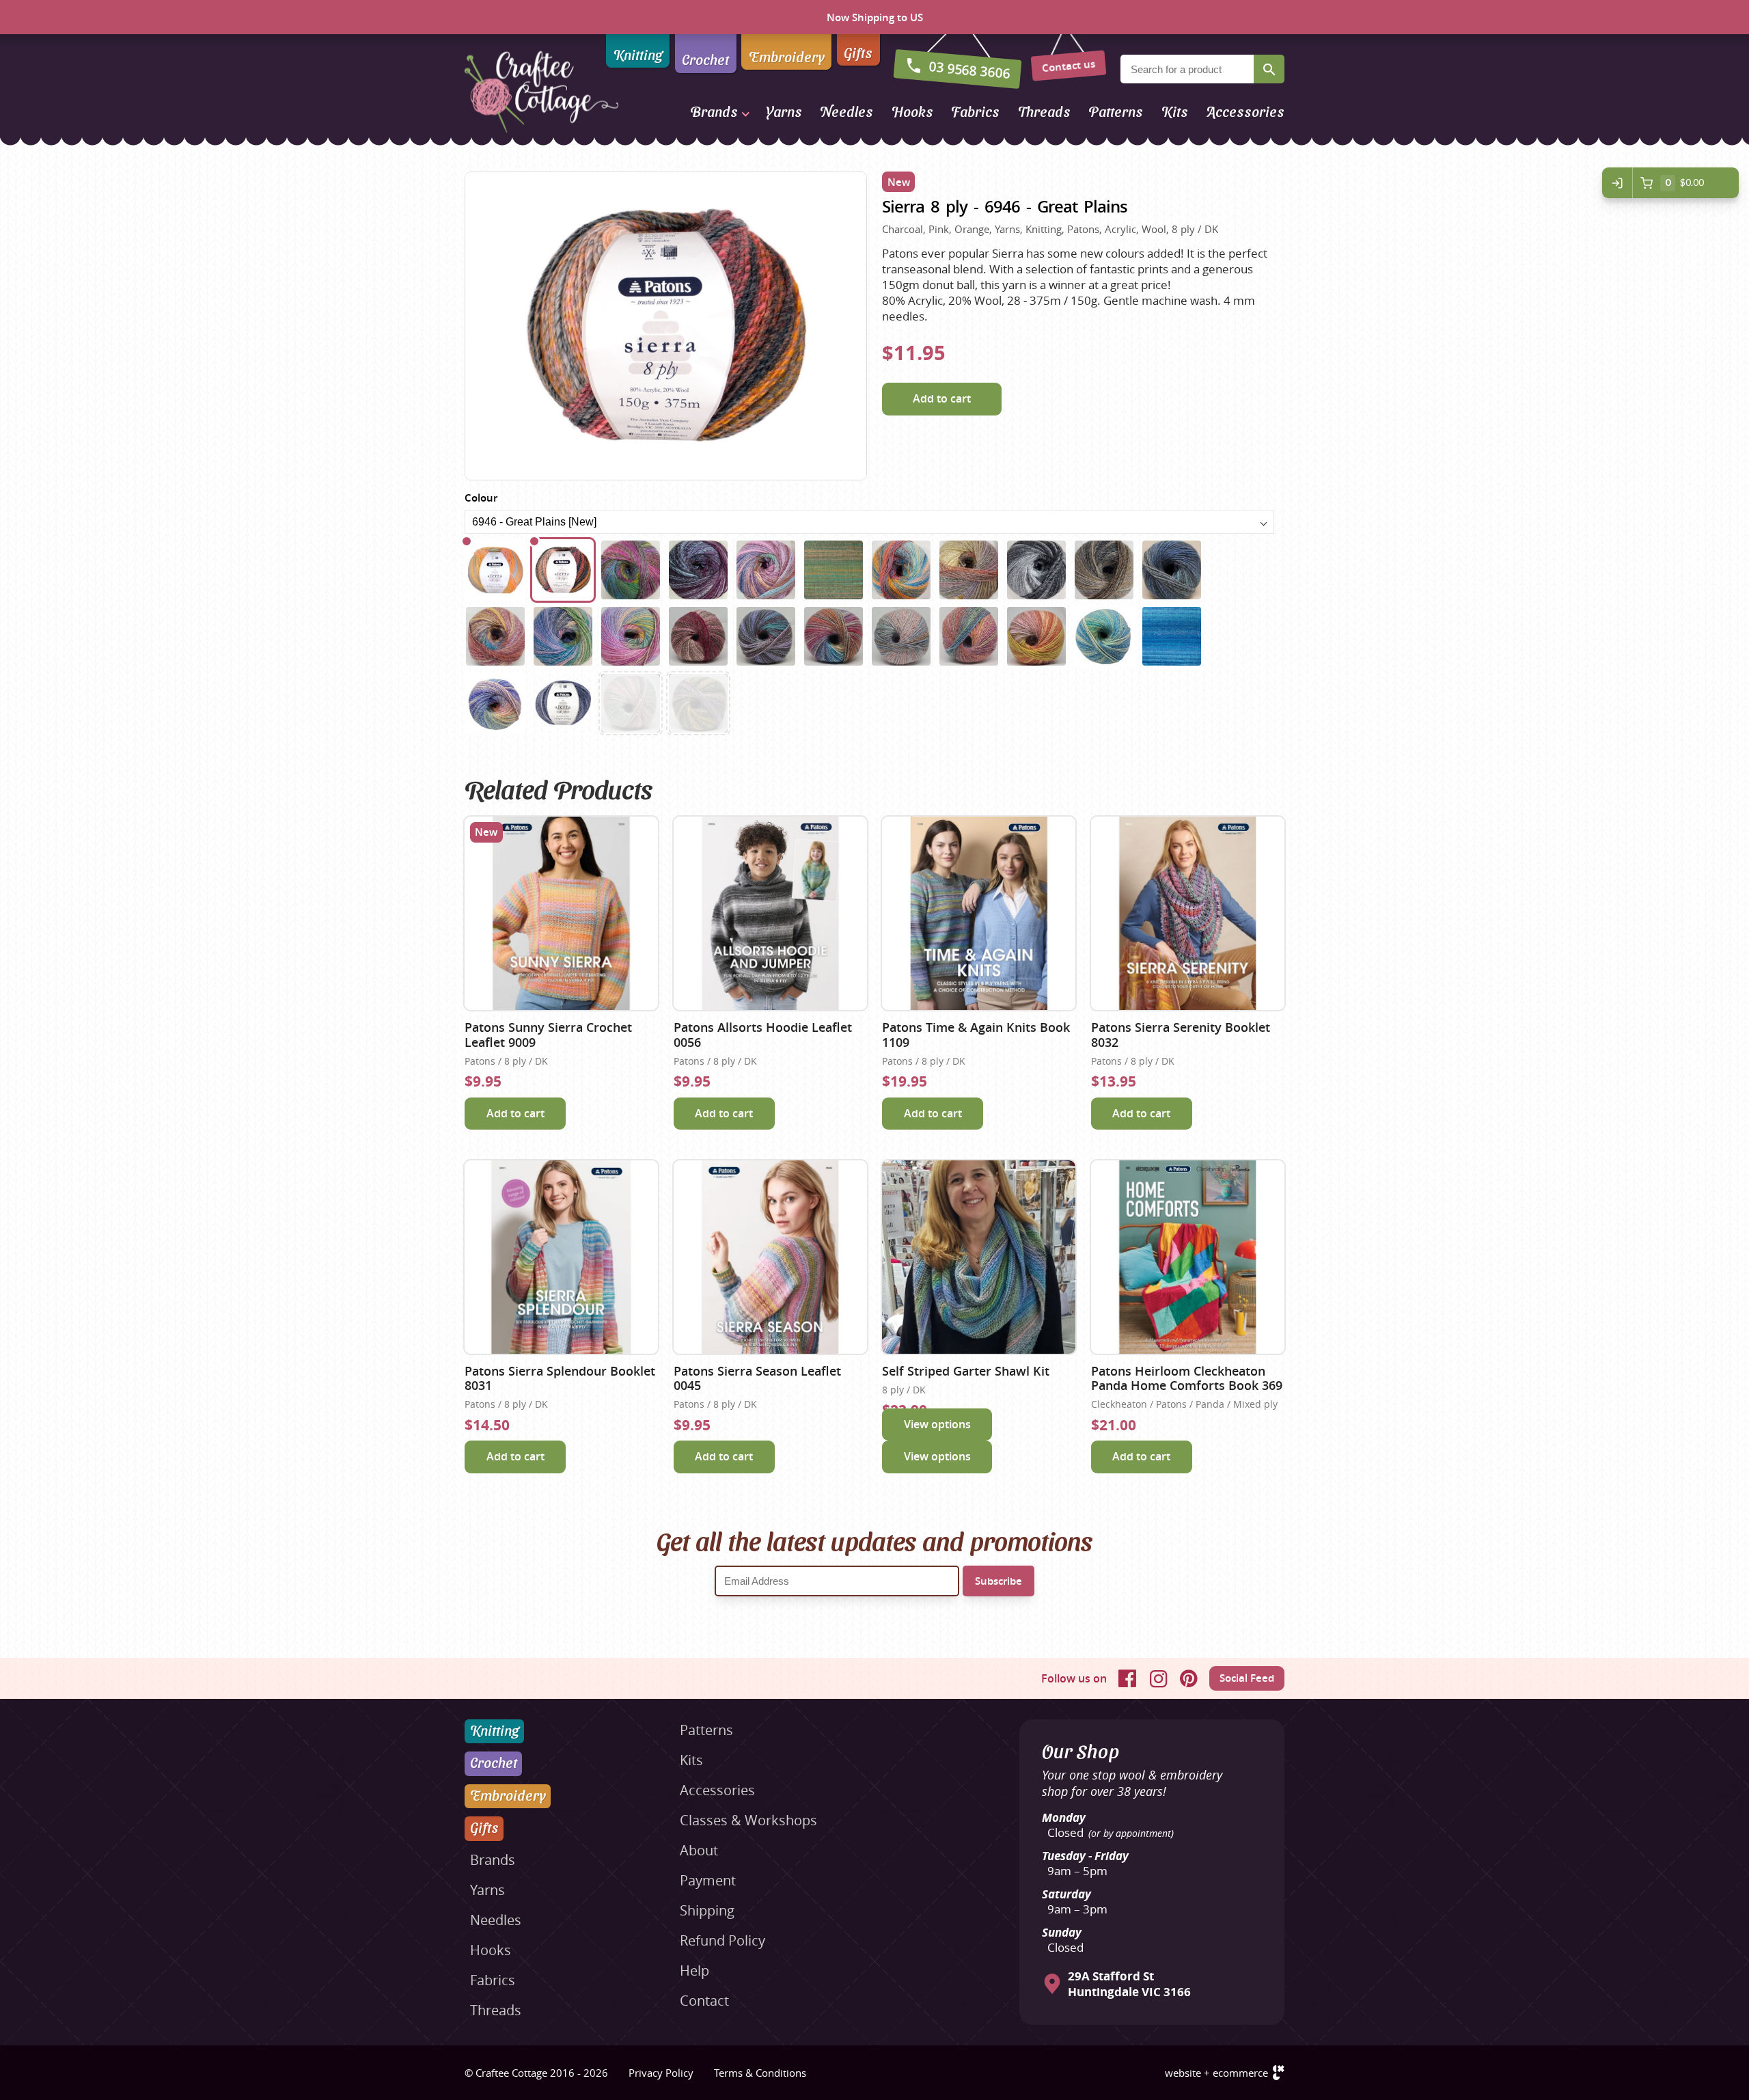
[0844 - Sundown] (766, 570)
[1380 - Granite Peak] (1036, 570)
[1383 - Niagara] (1172, 570)
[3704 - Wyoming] (901, 636)
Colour (481, 498)
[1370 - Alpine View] (969, 570)
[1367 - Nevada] (901, 570)
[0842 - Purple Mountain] (698, 570)
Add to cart (942, 398)
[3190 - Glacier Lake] (563, 636)
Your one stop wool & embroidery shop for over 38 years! (1132, 1783)
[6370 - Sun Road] (495, 703)
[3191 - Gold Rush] (631, 636)
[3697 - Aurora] (834, 636)
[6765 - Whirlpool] (563, 703)
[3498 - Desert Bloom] (631, 703)
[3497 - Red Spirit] (698, 636)
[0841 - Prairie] (631, 570)
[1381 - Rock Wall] (1104, 570)
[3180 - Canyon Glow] (495, 636)
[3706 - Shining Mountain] (969, 636)
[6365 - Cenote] (1172, 636)
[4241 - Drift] (698, 703)
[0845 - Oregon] (834, 570)
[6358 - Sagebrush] (1104, 636)
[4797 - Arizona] (1036, 636)
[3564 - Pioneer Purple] (766, 636)
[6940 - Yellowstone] (495, 570)
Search (1269, 69)
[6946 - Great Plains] (563, 570)
